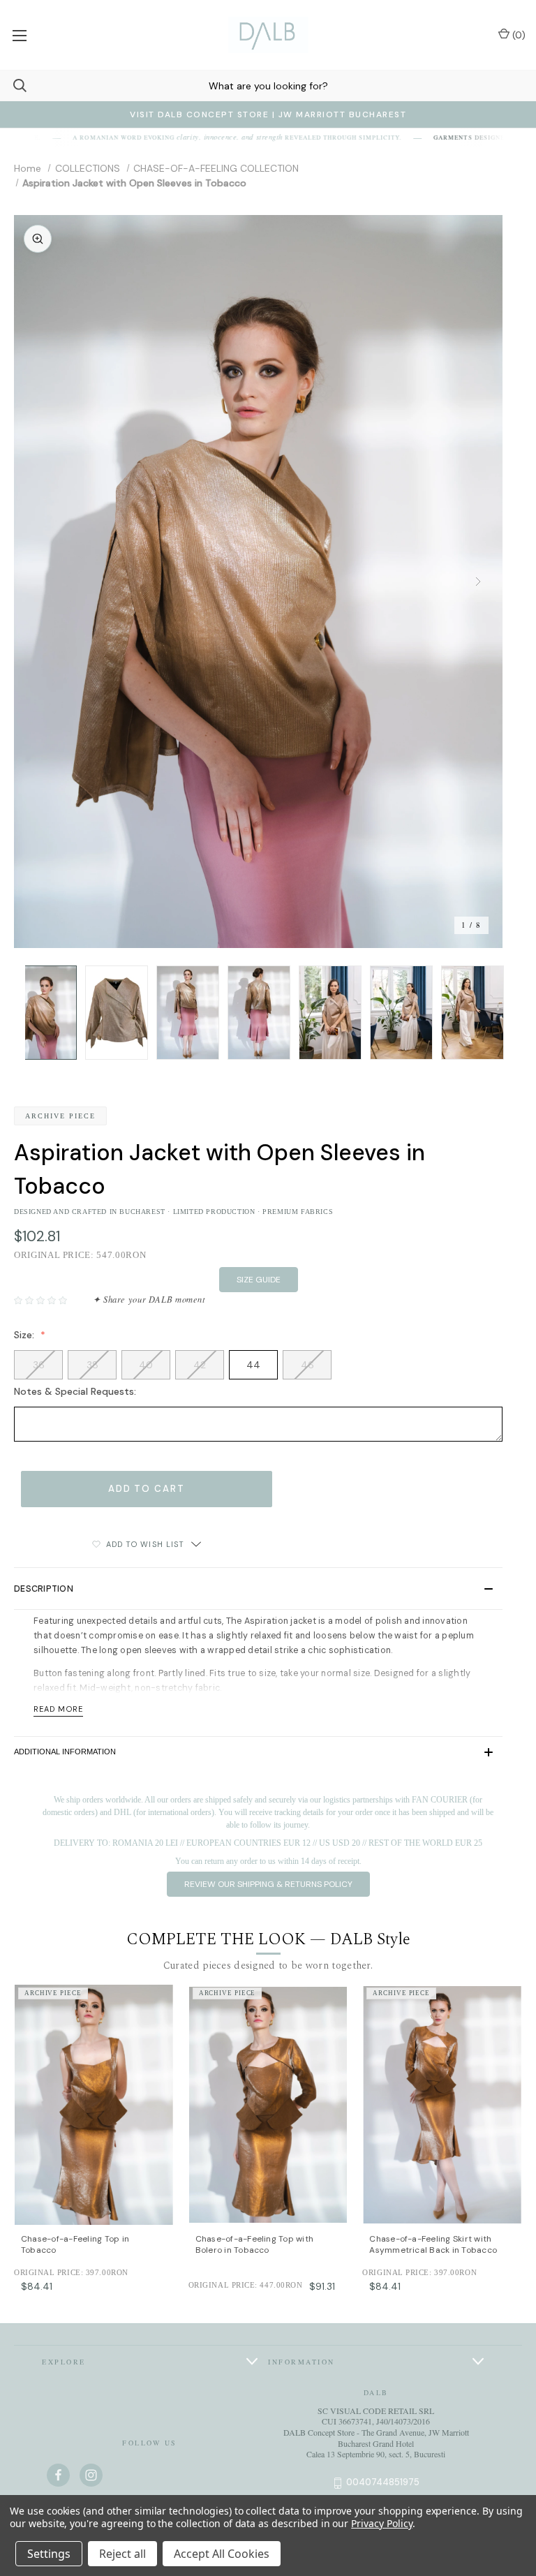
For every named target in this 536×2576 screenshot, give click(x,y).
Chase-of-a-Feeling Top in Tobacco (75, 2245)
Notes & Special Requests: (76, 1391)
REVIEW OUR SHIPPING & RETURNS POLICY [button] (268, 1884)
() (518, 35)
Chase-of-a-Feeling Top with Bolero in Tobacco (254, 2245)
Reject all (122, 2554)
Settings (49, 2554)
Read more (58, 1709)
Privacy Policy (381, 2523)
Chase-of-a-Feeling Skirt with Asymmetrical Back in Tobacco (433, 2245)
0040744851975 (383, 2482)
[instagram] (91, 2475)
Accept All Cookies (222, 2554)
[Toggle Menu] (19, 35)
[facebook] (58, 2475)
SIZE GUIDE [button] (259, 1280)
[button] (258, 1589)
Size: (25, 1335)
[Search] (13, 86)
